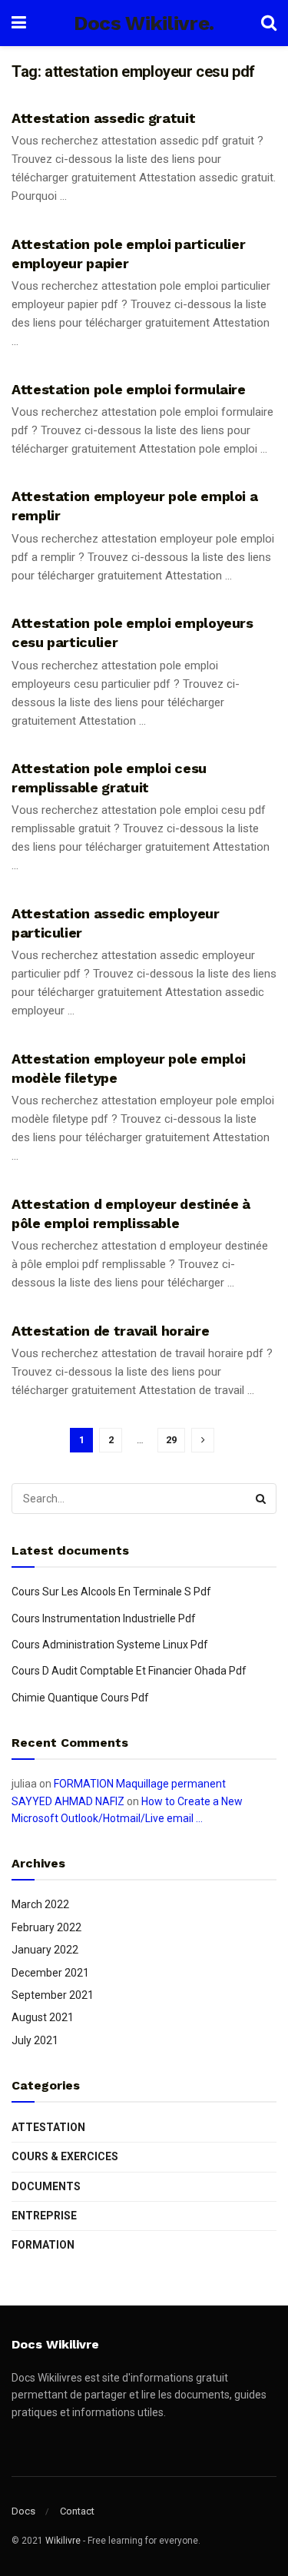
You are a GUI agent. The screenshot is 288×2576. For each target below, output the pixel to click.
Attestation (48, 2127)
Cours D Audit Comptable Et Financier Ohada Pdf (129, 1671)
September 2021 (53, 1995)
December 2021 (50, 1973)
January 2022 (45, 1950)
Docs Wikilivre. (144, 23)
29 (171, 1440)
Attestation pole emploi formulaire (129, 389)
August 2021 (43, 2017)
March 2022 (40, 1904)
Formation (43, 2245)
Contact (77, 2511)
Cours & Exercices (65, 2156)
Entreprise (44, 2216)
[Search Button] (261, 1499)
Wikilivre (63, 2541)
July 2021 (35, 2040)
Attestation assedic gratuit (103, 118)
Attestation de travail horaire (110, 1331)
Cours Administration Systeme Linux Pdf (110, 1645)
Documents (46, 2186)
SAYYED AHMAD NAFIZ (68, 1801)
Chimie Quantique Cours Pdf (80, 1698)
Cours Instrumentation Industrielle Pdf (104, 1618)
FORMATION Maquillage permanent (140, 1784)
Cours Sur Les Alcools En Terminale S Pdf (111, 1592)
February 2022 (46, 1927)
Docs (23, 2511)
